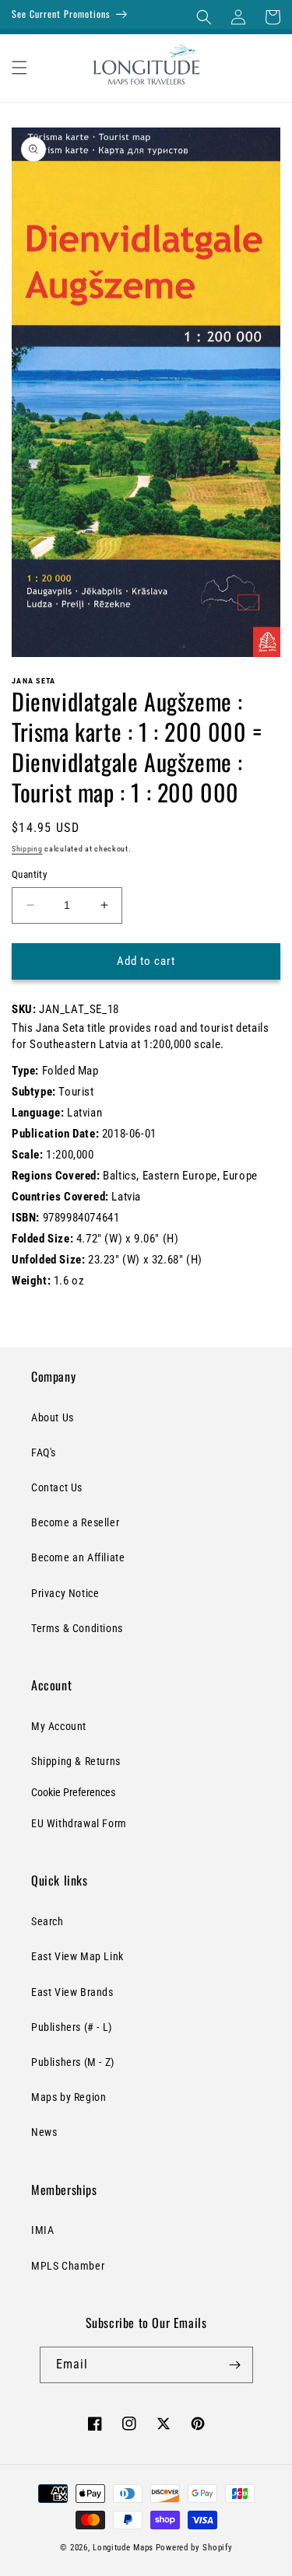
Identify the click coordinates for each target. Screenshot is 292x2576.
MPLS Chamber (68, 2266)
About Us (53, 1417)
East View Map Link (77, 1956)
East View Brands (72, 1992)
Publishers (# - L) (72, 2027)
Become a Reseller (75, 1522)
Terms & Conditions (77, 1628)
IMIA (42, 2230)
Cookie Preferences (73, 1792)
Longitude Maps (123, 2548)
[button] (204, 17)
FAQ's (44, 1452)
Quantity (29, 874)
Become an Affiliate (78, 1557)
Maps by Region (69, 2097)
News (44, 2132)
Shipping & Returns (76, 1761)
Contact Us (57, 1487)
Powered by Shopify (194, 2548)
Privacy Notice (65, 1593)
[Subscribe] (235, 2365)
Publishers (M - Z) (73, 2062)
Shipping (27, 849)
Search (47, 1921)
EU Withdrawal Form (79, 1823)
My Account (59, 1726)
